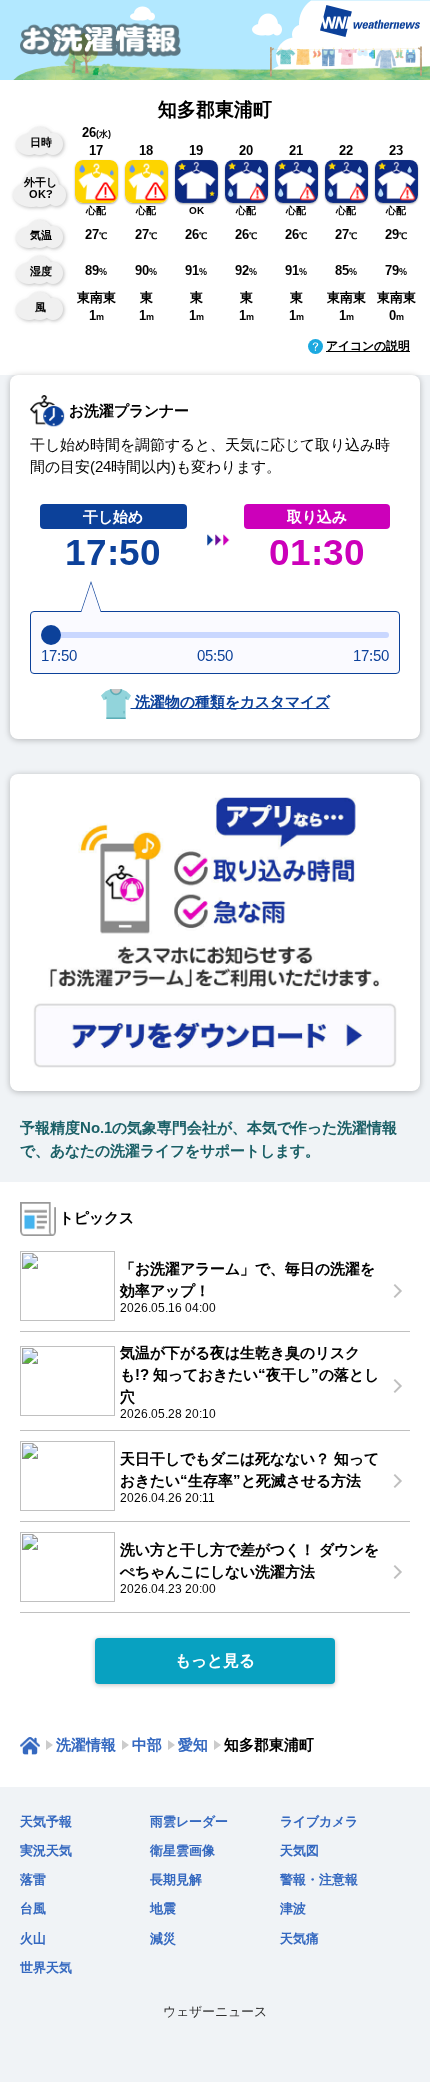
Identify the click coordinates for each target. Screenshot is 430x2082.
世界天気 (46, 1967)
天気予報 (46, 1821)
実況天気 (46, 1850)
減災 (163, 1938)
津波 (293, 1908)
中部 (147, 1744)
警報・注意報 (319, 1879)
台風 (33, 1908)
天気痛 (299, 1938)
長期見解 (176, 1879)
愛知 (193, 1744)
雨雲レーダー (189, 1821)
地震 (163, 1908)
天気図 (299, 1850)
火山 (33, 1938)
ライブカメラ (319, 1821)
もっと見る (215, 1660)
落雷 (33, 1879)
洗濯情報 (86, 1744)
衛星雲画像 (182, 1850)
